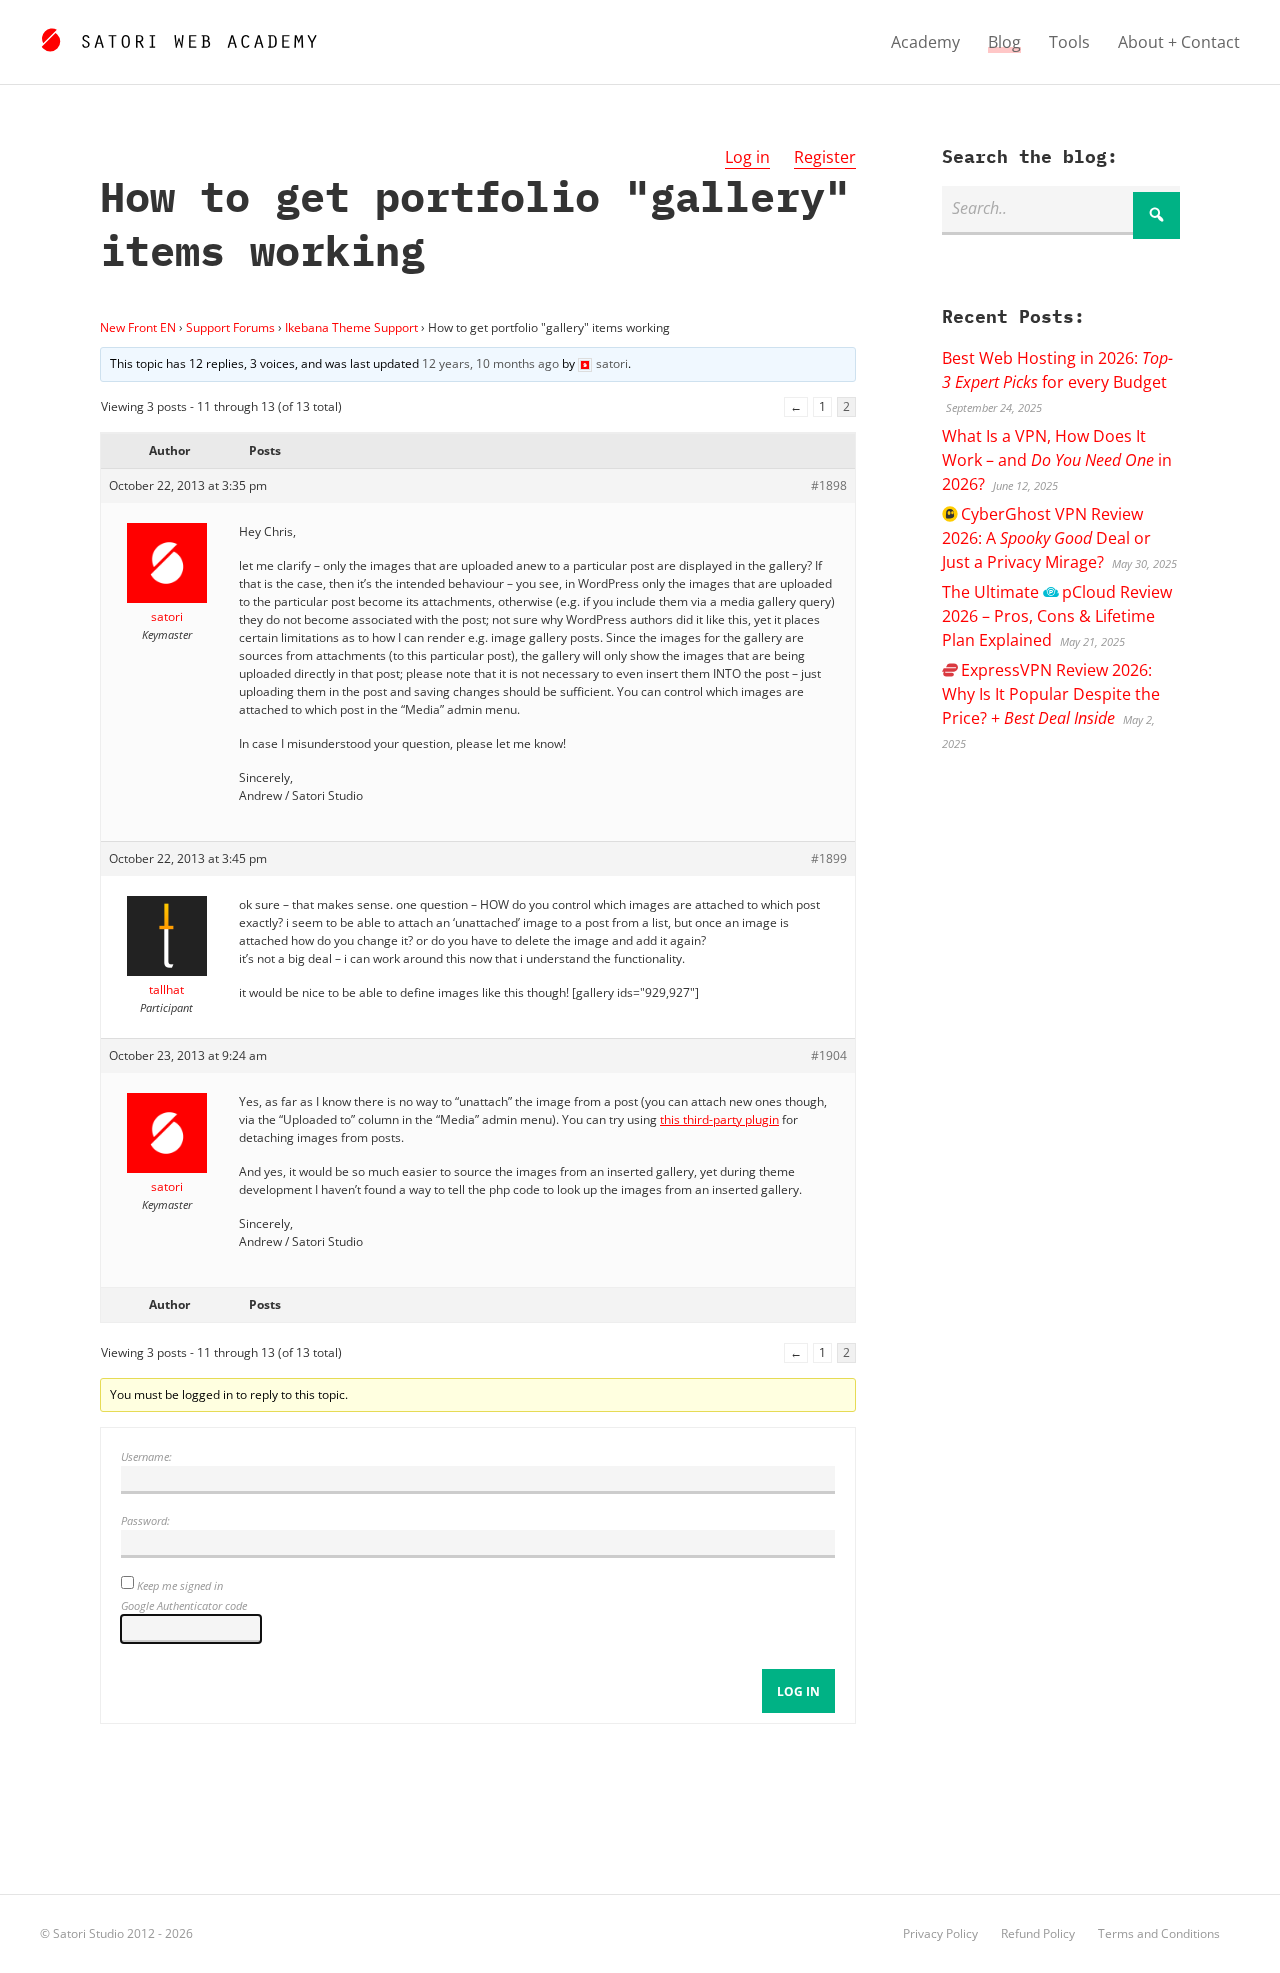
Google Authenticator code (184, 1605)
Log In (798, 1691)
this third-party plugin (719, 1119)
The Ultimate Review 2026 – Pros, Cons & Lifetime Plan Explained (1056, 616)
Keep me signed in (180, 1585)
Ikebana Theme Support (351, 327)
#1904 (829, 1055)
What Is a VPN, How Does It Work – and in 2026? (1057, 460)
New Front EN (138, 327)
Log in (747, 157)
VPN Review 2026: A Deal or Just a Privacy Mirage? (1046, 538)
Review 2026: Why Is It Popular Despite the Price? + (1051, 694)
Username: (146, 1456)
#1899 (829, 858)
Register (825, 157)
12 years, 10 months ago (490, 363)
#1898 (829, 485)
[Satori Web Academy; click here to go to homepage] (178, 37)
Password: (145, 1520)
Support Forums (230, 327)
